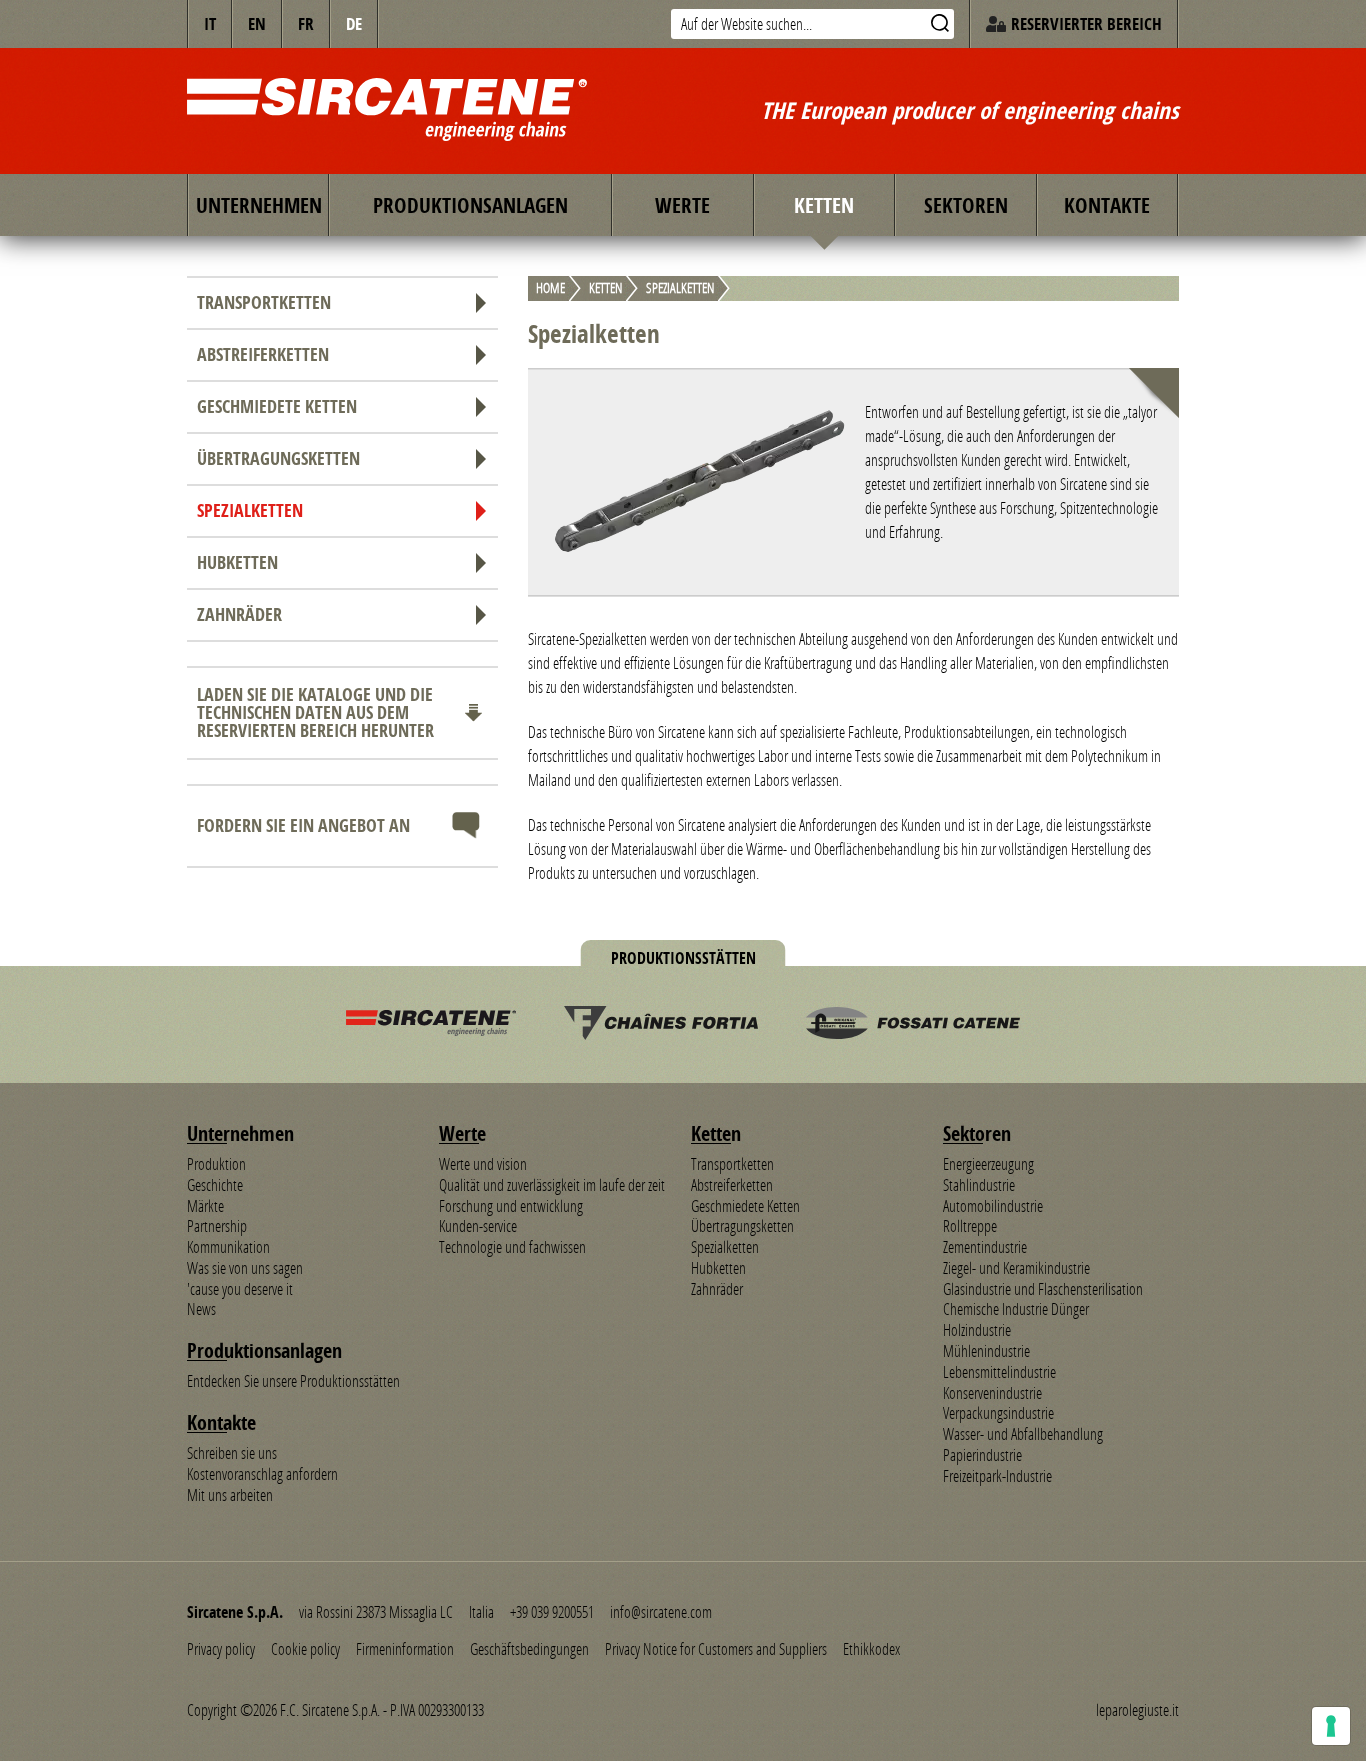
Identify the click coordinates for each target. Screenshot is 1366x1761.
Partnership (217, 1226)
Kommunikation (228, 1247)
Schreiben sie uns (232, 1453)
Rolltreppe (970, 1226)
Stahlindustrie (979, 1185)
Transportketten (264, 302)
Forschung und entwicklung (511, 1206)
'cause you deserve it (240, 1289)
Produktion (216, 1164)
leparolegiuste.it (1137, 1710)
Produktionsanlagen (470, 205)
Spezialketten (250, 510)
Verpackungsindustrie (998, 1413)
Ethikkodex (871, 1649)
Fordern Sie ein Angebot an (303, 825)
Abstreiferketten (263, 354)
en (257, 23)
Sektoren (966, 205)
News (201, 1309)
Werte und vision (483, 1164)
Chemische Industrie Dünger (1016, 1309)
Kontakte (1107, 205)
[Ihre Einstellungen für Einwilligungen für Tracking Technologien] (1331, 1726)
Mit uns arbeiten (230, 1495)
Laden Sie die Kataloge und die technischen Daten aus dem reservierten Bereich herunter (315, 712)
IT (210, 23)
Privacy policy (221, 1649)
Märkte (205, 1206)
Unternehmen (259, 205)
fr (306, 23)
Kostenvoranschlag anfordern (262, 1474)
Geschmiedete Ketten (277, 406)
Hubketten (237, 562)
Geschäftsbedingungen (529, 1649)
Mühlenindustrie (986, 1351)
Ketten (824, 205)
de (354, 23)
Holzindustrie (977, 1330)
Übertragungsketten (278, 458)
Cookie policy (305, 1649)
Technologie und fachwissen (512, 1247)
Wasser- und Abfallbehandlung (1023, 1434)
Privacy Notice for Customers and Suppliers (716, 1649)
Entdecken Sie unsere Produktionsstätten (293, 1381)
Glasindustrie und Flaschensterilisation (1043, 1289)
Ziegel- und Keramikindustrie (1016, 1268)
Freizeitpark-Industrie (997, 1476)
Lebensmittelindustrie (999, 1372)
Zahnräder (239, 614)
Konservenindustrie (992, 1393)
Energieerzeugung (988, 1164)
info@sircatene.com (661, 1612)
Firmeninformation (405, 1649)
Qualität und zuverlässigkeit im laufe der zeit (552, 1185)
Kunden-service (478, 1226)
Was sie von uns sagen (245, 1268)
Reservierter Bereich (1086, 23)
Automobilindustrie (993, 1206)
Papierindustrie (982, 1455)
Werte (682, 205)
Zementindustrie (985, 1247)
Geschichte (215, 1185)
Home (550, 289)
